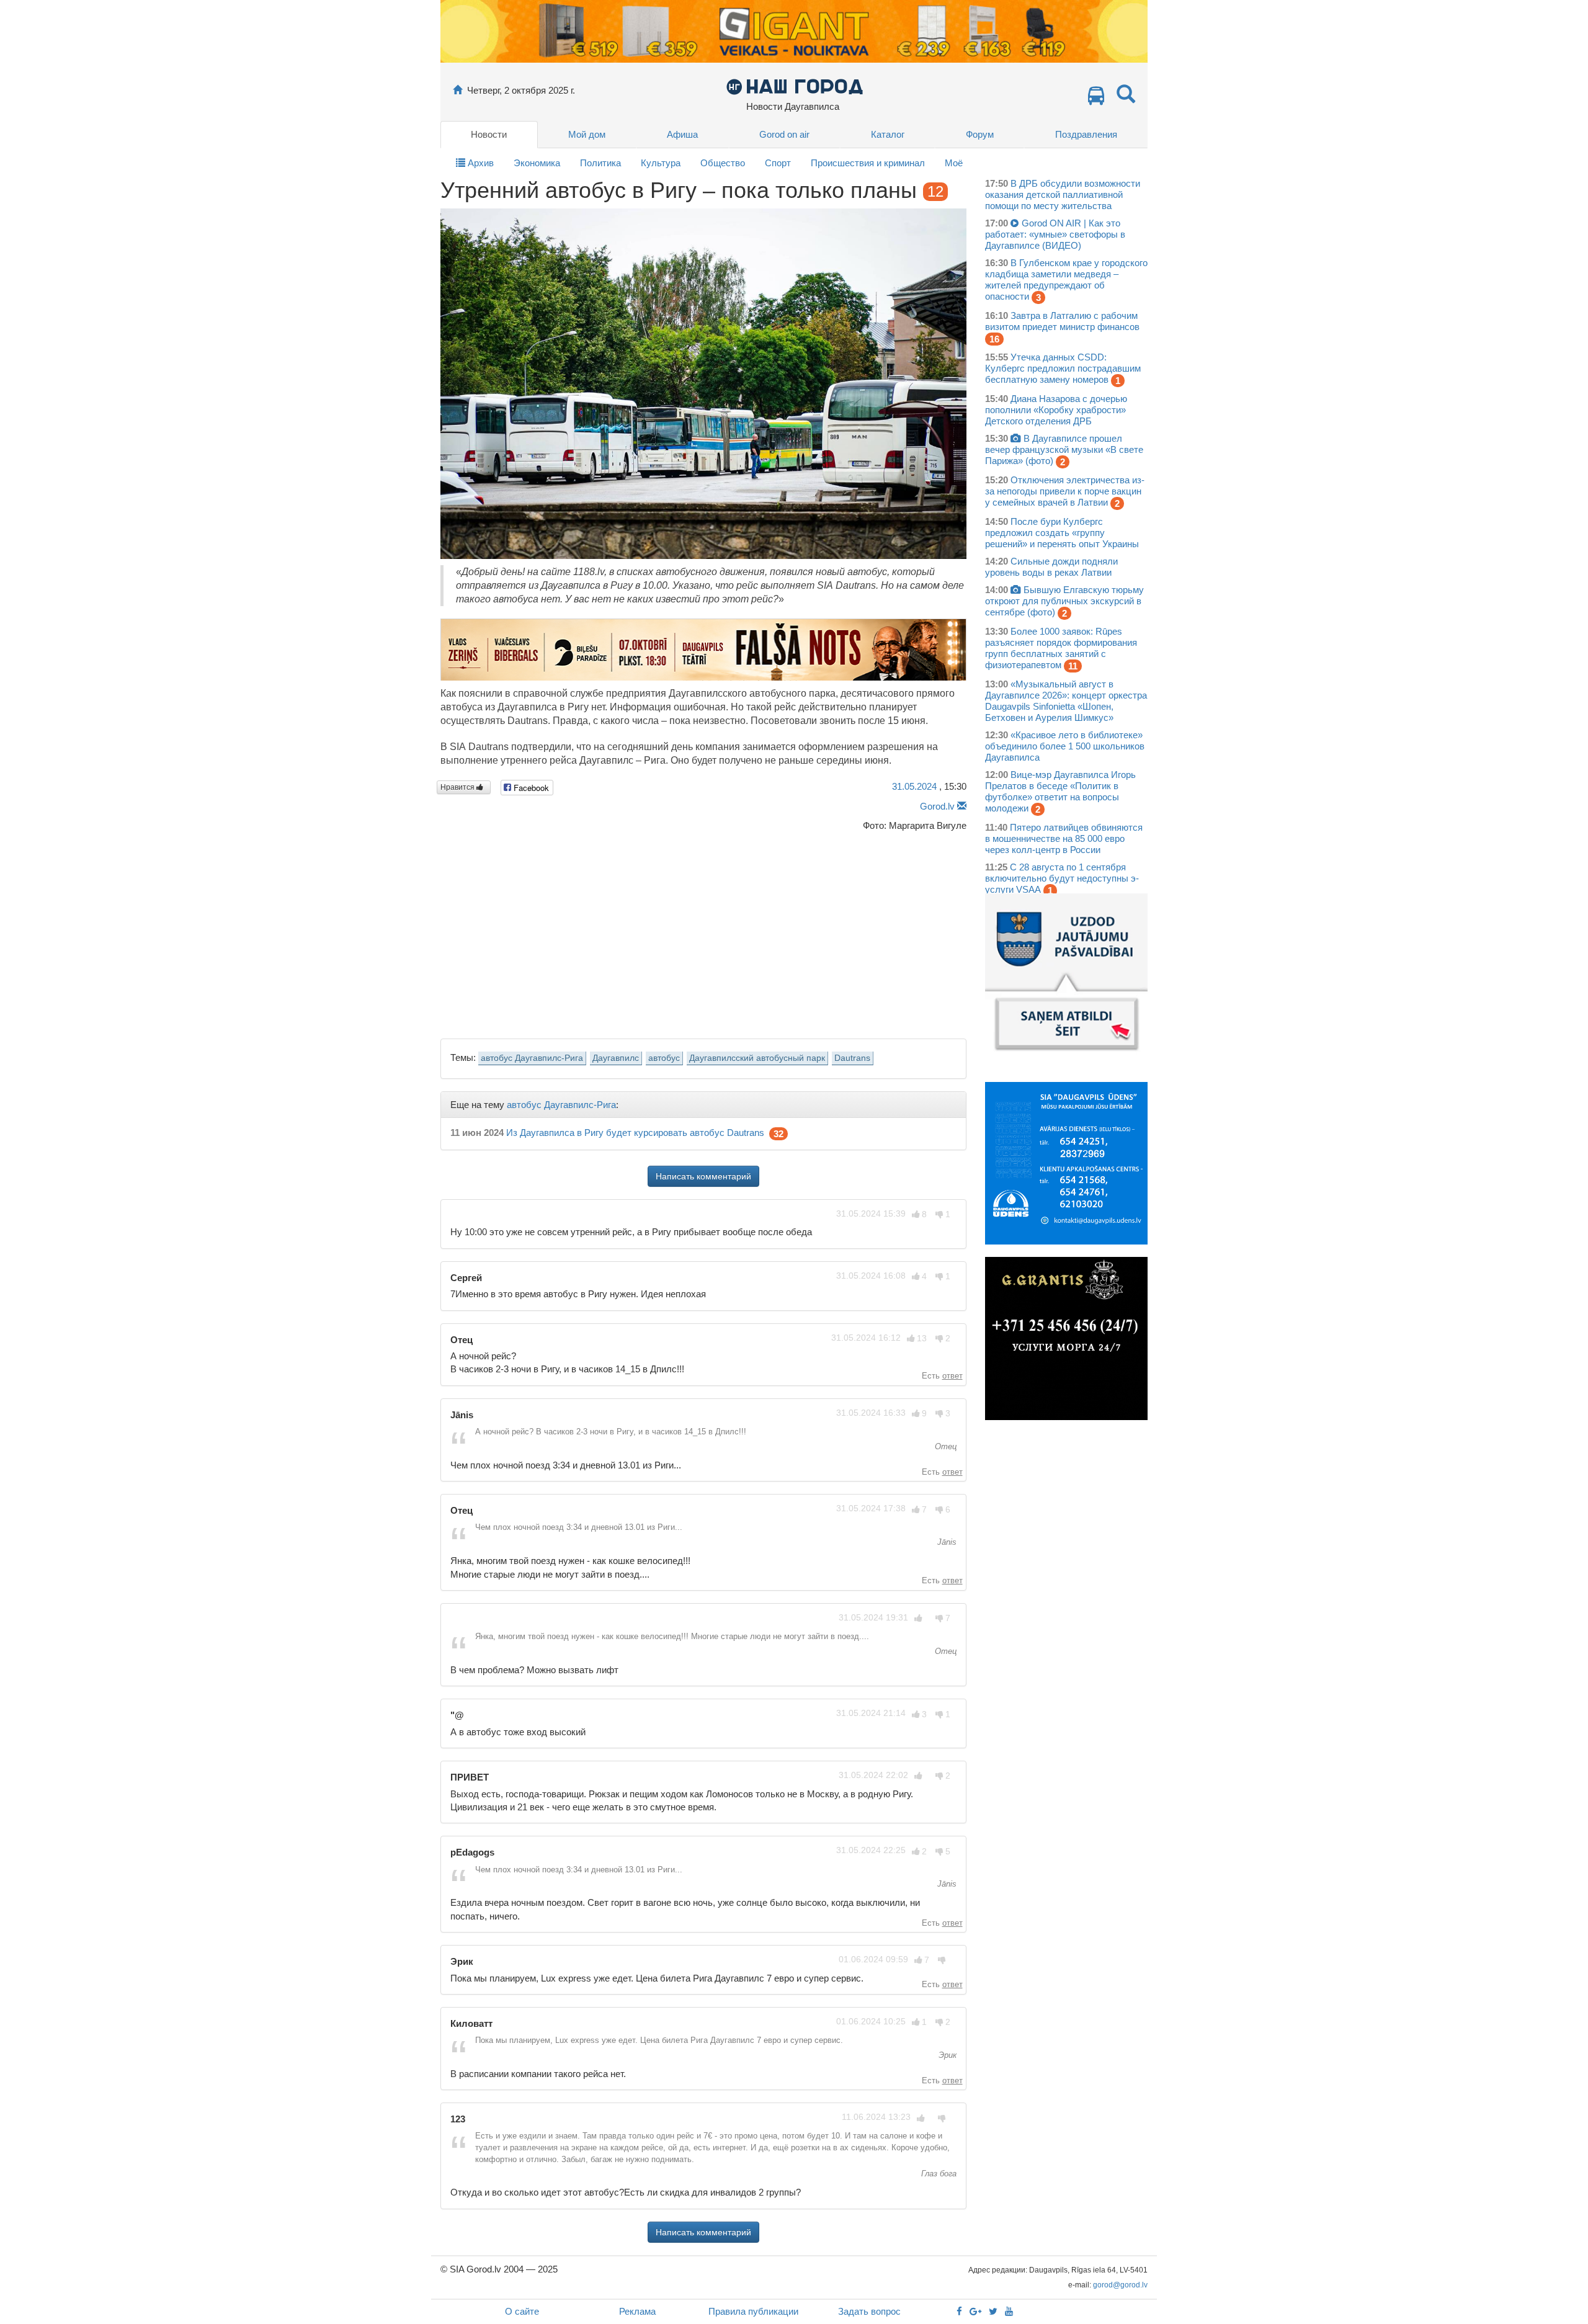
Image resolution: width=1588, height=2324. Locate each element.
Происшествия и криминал (868, 163)
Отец (944, 1446)
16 (994, 339)
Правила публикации (753, 2311)
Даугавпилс (616, 1058)
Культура (661, 163)
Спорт (778, 163)
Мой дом (587, 134)
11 (1073, 666)
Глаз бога (938, 2174)
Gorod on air (784, 134)
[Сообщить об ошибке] (962, 806)
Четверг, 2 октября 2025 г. (521, 90)
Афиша (682, 134)
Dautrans (852, 1058)
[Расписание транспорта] (1096, 99)
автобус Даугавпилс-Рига (532, 1058)
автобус (664, 1058)
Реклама (637, 2311)
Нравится (458, 787)
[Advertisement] (703, 932)
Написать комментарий (703, 1176)
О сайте (522, 2311)
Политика (600, 163)
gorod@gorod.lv (1120, 2285)
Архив (480, 163)
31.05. (914, 786)
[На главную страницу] (457, 90)
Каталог (888, 134)
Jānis (946, 1542)
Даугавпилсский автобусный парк (757, 1058)
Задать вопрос (869, 2311)
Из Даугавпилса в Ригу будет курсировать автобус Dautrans (635, 1133)
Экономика (537, 163)
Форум (980, 134)
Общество (723, 163)
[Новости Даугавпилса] (794, 86)
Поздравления (1086, 134)
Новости (489, 134)
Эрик (946, 2055)
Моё (954, 163)
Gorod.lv (937, 806)
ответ (952, 1376)
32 (778, 1134)
